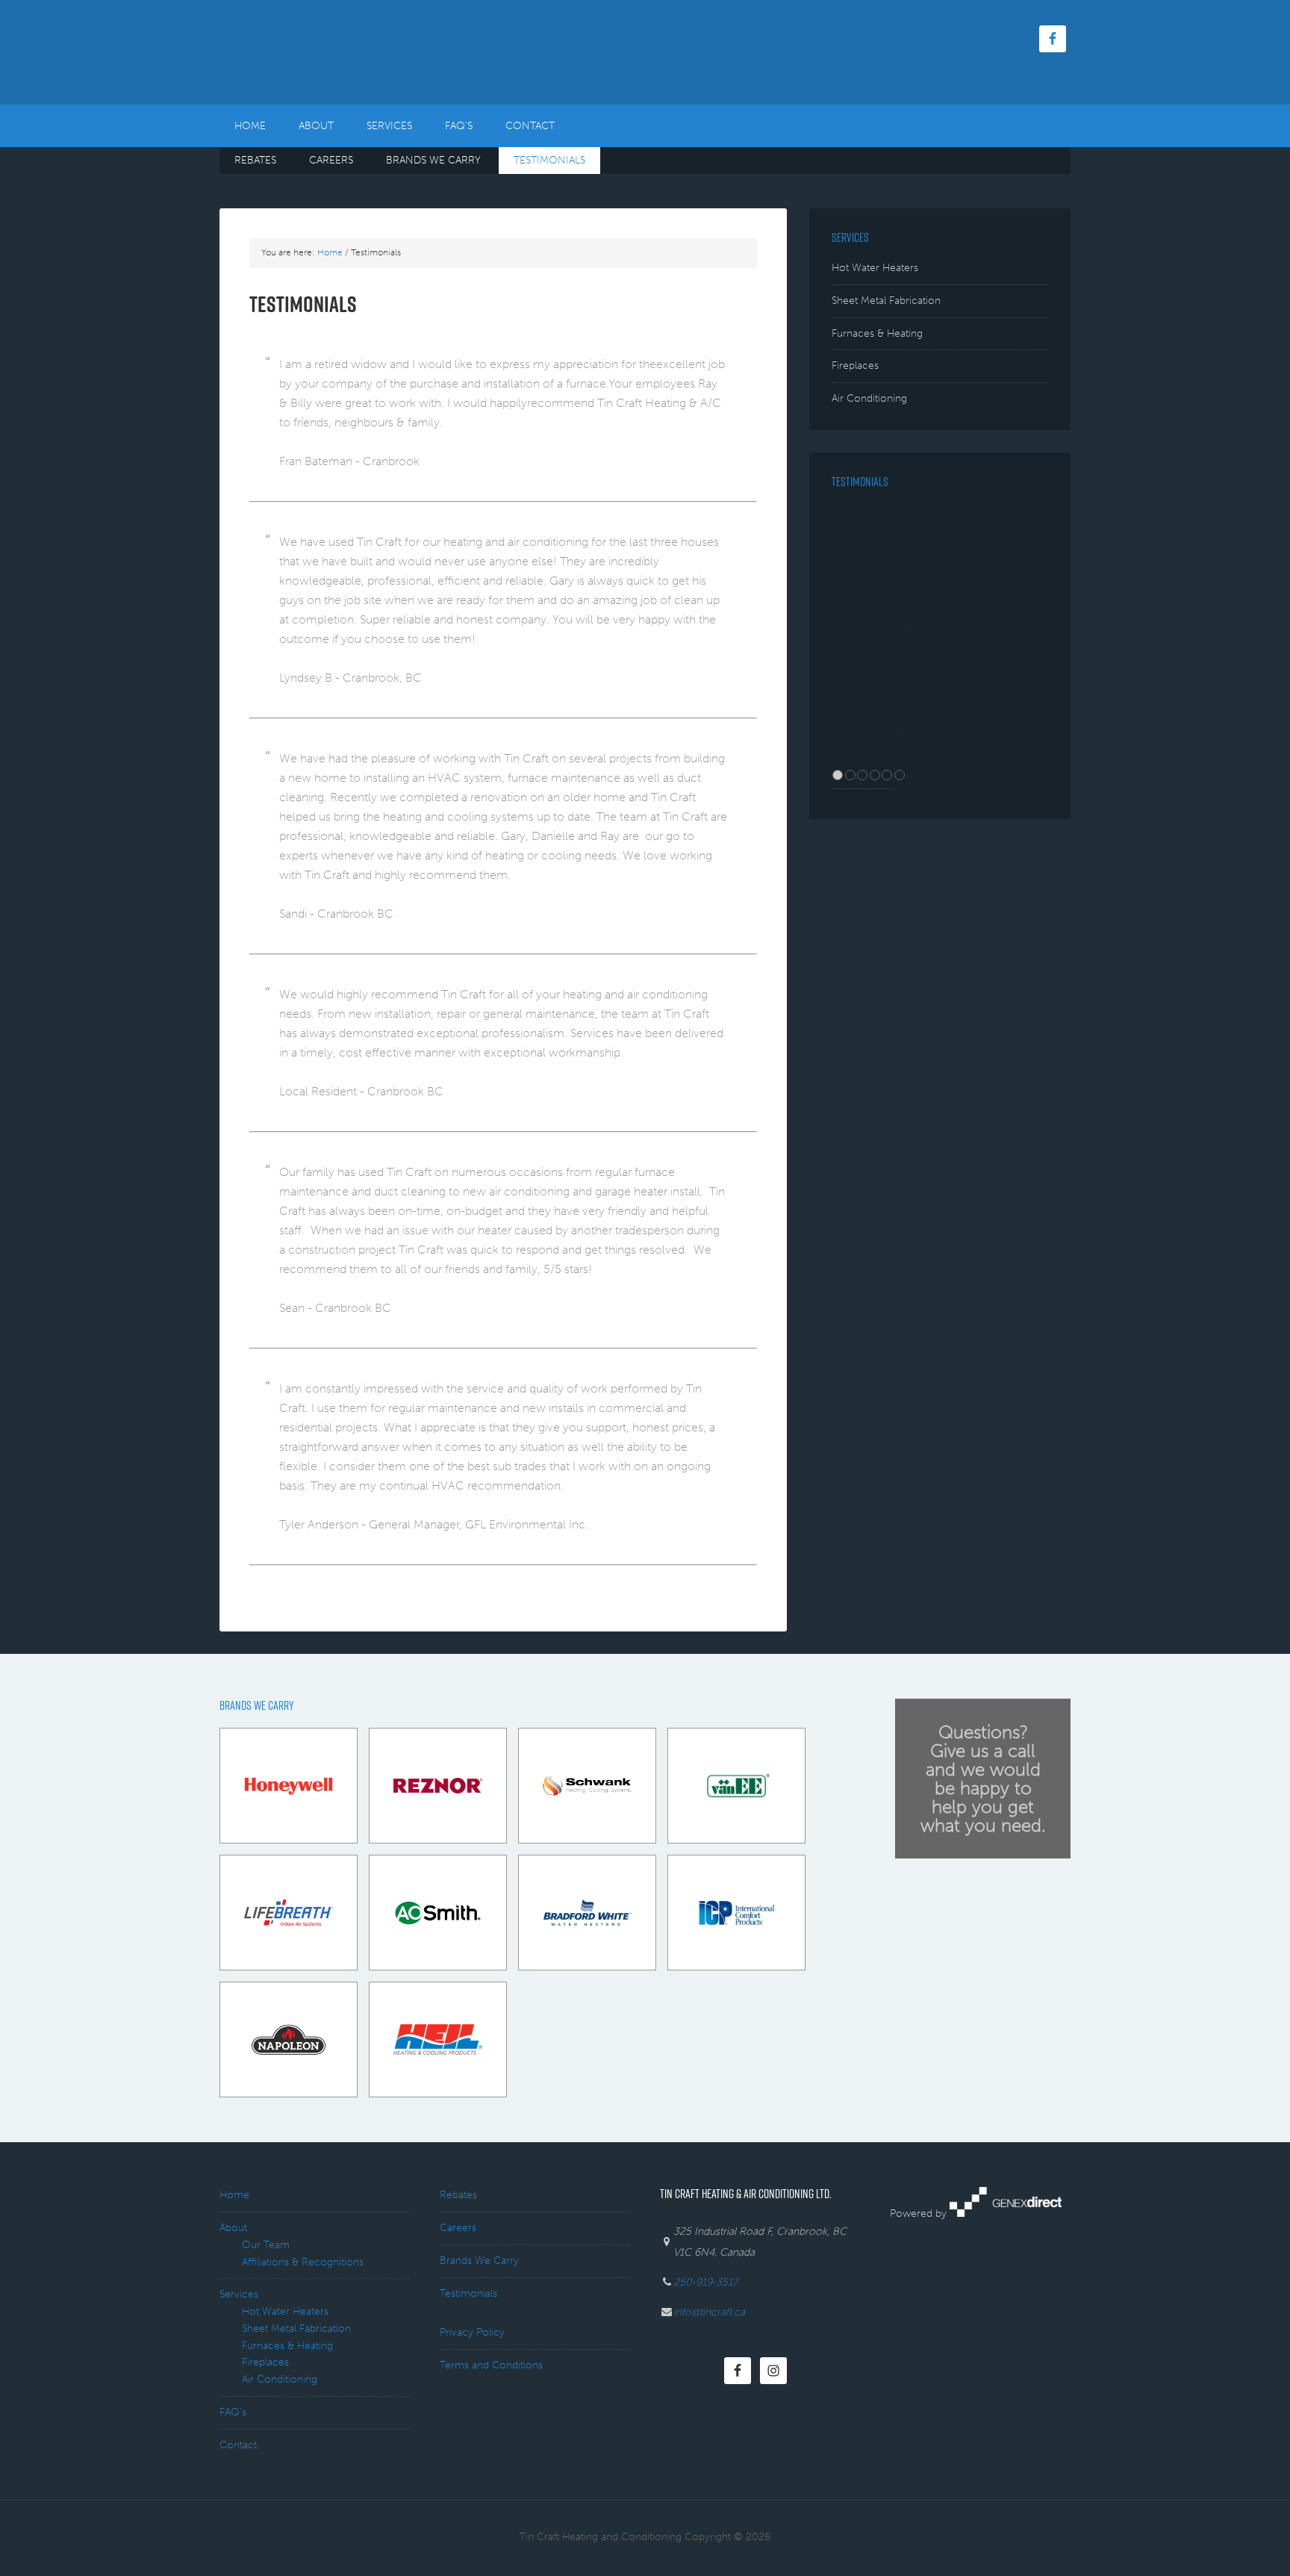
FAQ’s (233, 2412)
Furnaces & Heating (877, 333)
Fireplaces (855, 365)
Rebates (458, 2195)
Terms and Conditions (491, 2365)
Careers (458, 2228)
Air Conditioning (869, 398)
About (233, 2228)
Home (234, 2195)
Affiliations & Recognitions (303, 2262)
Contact (238, 2445)
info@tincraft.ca (709, 2312)
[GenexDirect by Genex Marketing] (1006, 2213)
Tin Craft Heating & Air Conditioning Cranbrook (346, 52)
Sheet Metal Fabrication (886, 301)
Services (239, 2294)
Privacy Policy (472, 2332)
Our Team (266, 2245)
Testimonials (468, 2293)
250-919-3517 (705, 2282)
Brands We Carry (479, 2261)
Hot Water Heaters (875, 268)
